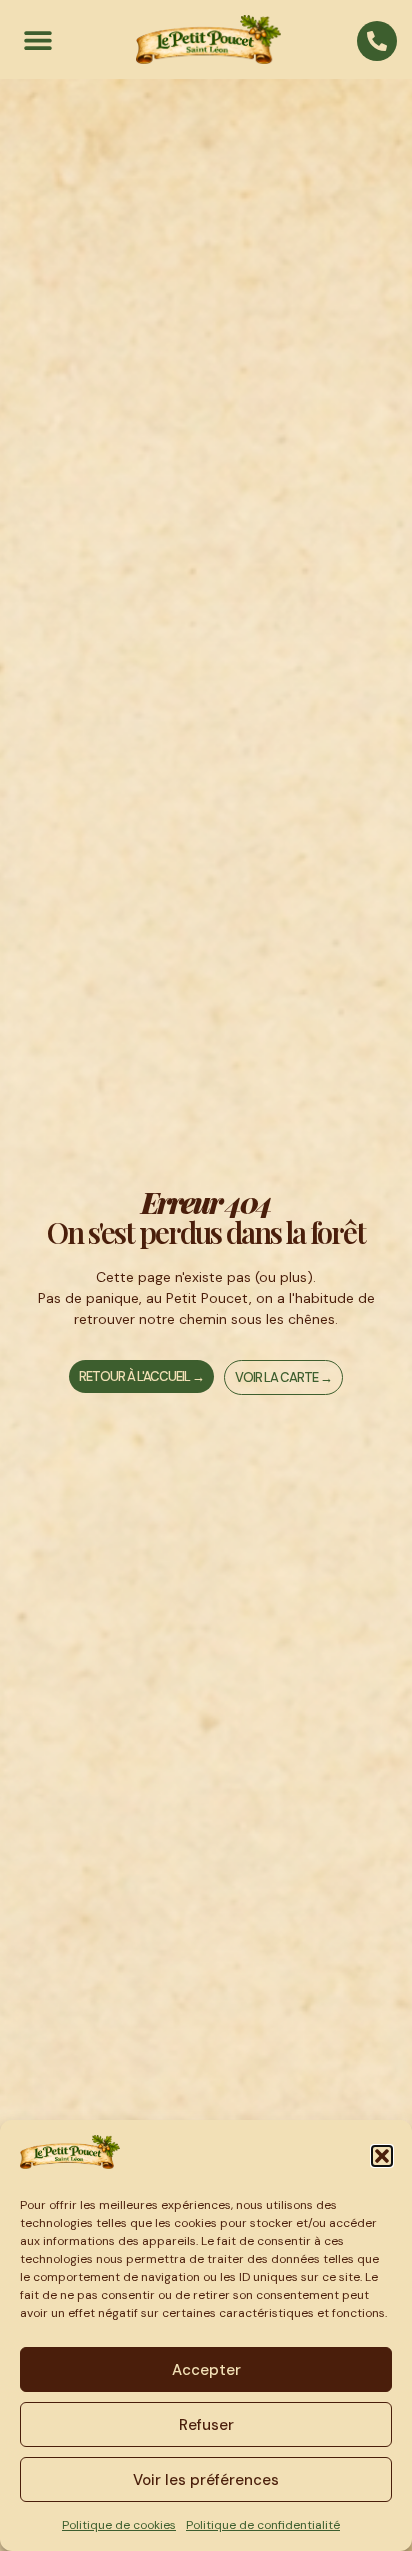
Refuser (206, 2425)
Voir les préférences (206, 2480)
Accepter (206, 2370)
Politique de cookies (119, 2525)
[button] (382, 2156)
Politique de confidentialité (263, 2525)
